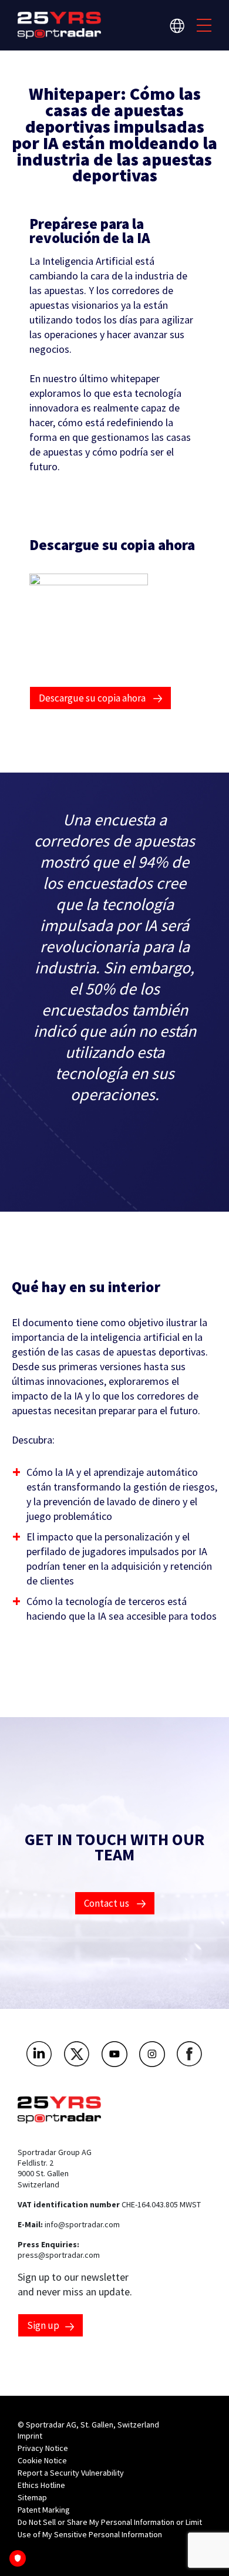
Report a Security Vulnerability (71, 2473)
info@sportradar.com (82, 2224)
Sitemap (32, 2497)
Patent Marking (44, 2510)
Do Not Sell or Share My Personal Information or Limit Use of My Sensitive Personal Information (110, 2528)
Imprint (30, 2436)
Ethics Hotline (41, 2485)
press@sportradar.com (59, 2255)
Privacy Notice (43, 2448)
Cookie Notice (42, 2460)
